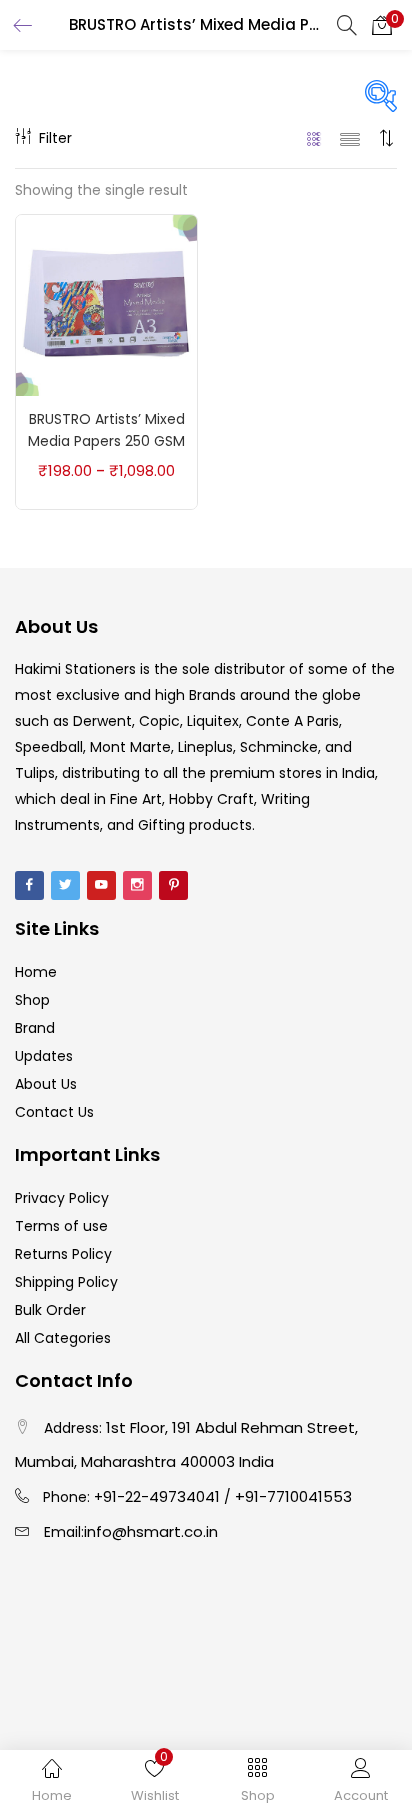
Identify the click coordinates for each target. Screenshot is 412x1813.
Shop (32, 1000)
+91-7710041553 (293, 1496)
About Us (46, 1084)
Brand (35, 1028)
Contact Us (54, 1112)
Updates (44, 1056)
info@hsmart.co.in (151, 1531)
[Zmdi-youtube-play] (101, 885)
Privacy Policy (62, 1198)
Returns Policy (63, 1254)
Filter (55, 138)
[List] (350, 138)
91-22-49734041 (161, 1496)
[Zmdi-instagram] (137, 885)
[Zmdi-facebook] (29, 885)
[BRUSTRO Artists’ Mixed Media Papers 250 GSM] (106, 304)
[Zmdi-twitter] (65, 885)
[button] (382, 25)
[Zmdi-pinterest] (173, 885)
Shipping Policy (66, 1282)
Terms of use (61, 1226)
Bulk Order (50, 1310)
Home (36, 972)
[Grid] (314, 138)
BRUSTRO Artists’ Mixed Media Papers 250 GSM (106, 430)
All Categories (63, 1338)
